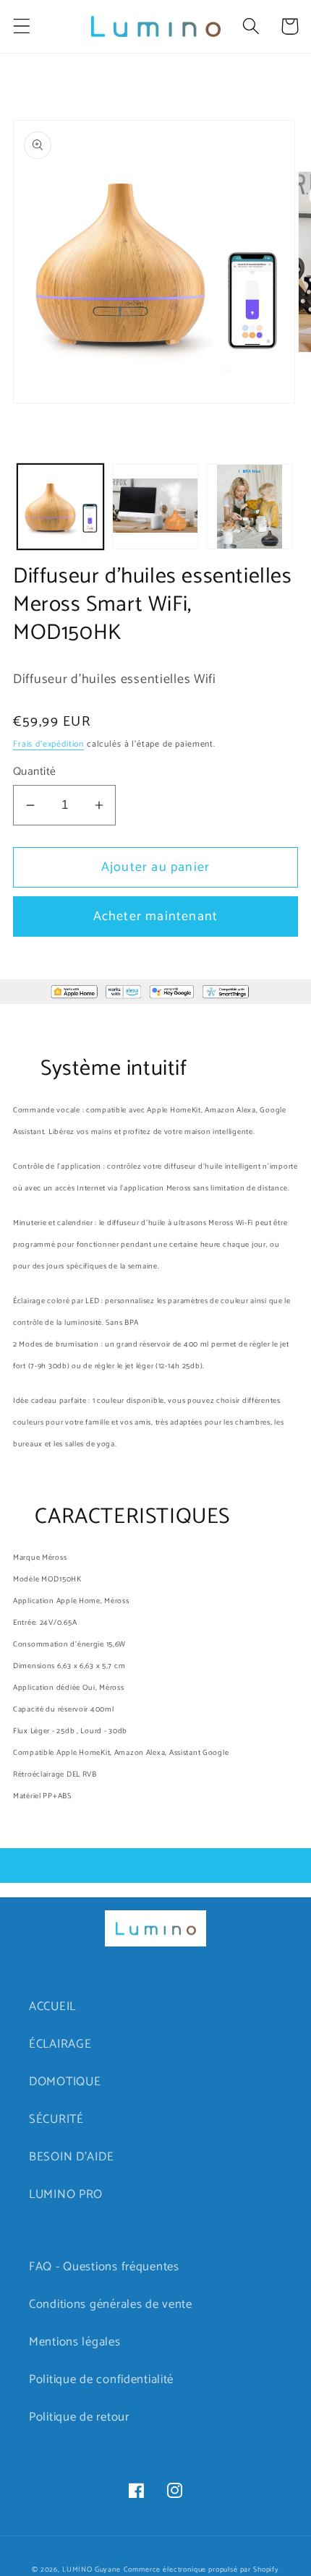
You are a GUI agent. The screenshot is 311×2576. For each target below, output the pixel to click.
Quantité (35, 772)
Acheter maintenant (156, 916)
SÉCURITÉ (56, 2120)
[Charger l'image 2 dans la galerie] (155, 507)
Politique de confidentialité (101, 2380)
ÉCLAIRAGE (60, 2044)
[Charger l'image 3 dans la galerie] (250, 507)
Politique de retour (79, 2417)
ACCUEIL (52, 2007)
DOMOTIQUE (65, 2082)
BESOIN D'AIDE (71, 2157)
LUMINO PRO (66, 2195)
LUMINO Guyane (91, 2569)
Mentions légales (75, 2342)
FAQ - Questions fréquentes (104, 2267)
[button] (22, 26)
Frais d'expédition (48, 744)
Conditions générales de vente (111, 2305)
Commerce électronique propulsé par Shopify (201, 2569)
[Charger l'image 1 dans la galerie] (60, 507)
